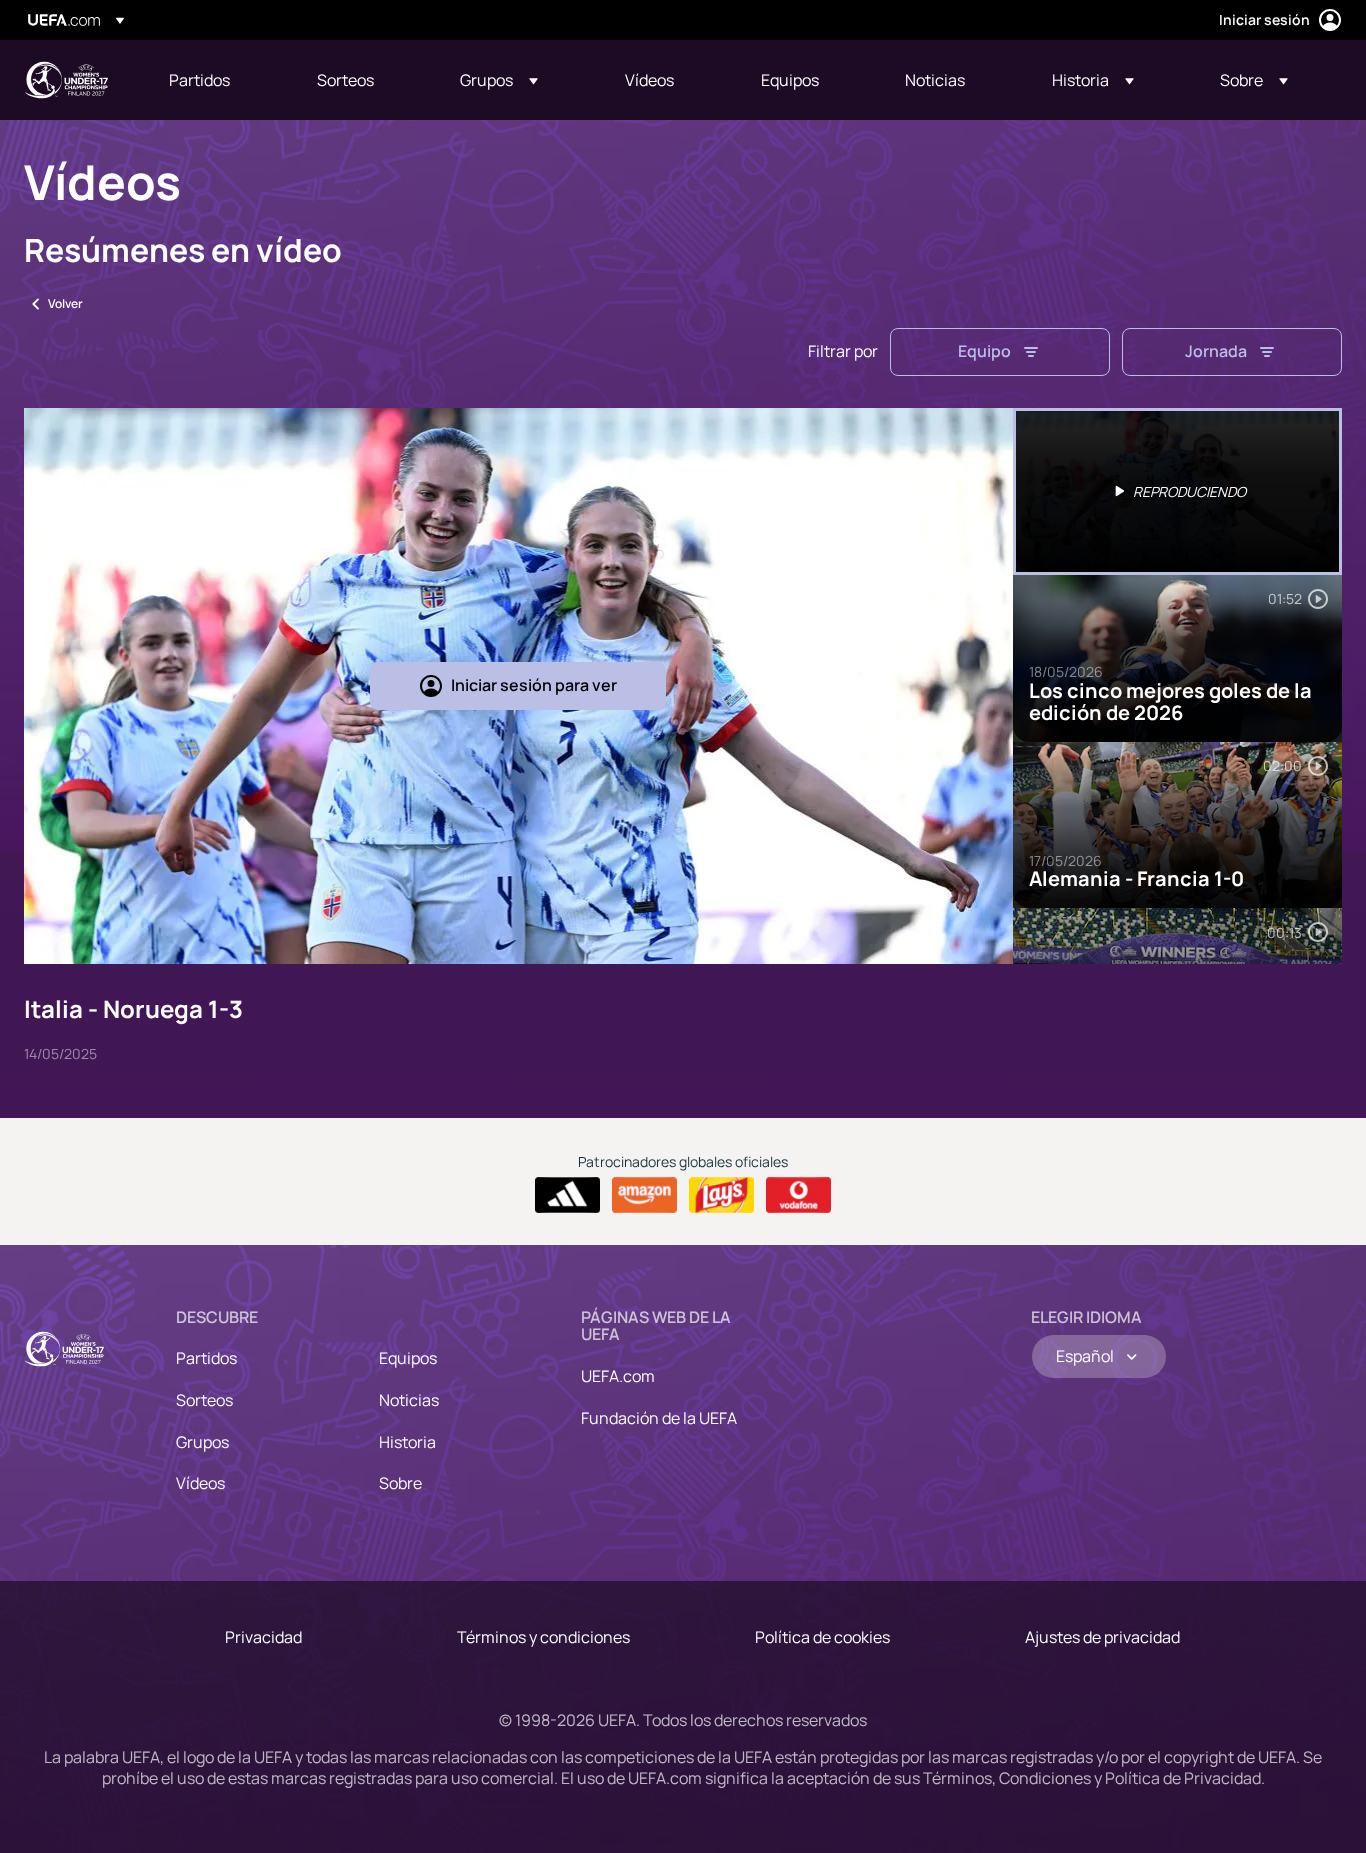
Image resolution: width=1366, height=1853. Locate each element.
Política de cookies (822, 1637)
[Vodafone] (798, 1195)
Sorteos (204, 1400)
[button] (499, 80)
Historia (407, 1442)
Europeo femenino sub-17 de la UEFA (66, 80)
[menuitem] (218, 80)
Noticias (409, 1400)
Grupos (202, 1442)
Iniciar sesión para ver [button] (534, 685)
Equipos (408, 1358)
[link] (199, 80)
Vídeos (200, 1483)
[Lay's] (721, 1195)
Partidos (206, 1358)
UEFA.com (618, 1376)
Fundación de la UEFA (659, 1418)
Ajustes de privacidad (1102, 1637)
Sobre (400, 1483)
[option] (1178, 491)
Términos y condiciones (543, 1637)
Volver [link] (65, 303)
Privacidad (263, 1637)
